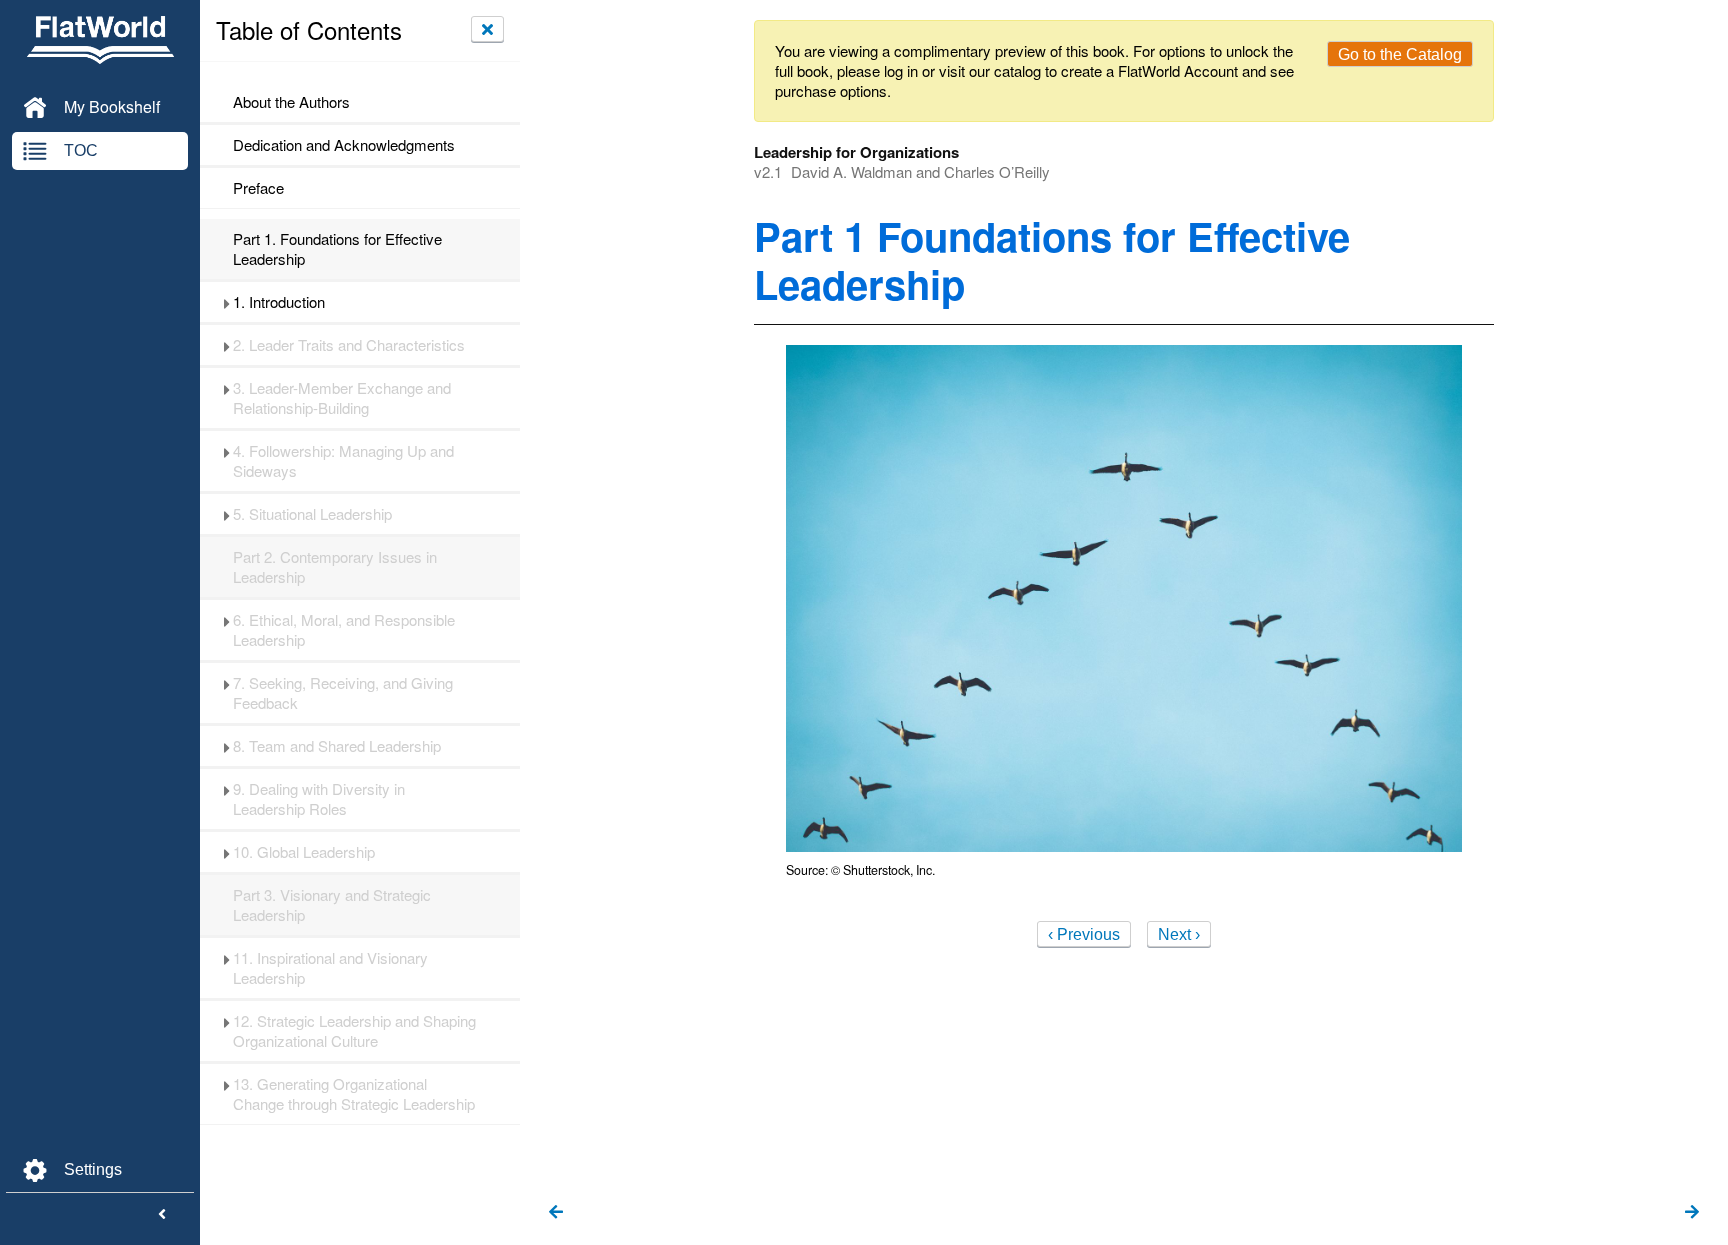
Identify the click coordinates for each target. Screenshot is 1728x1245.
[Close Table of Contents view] (487, 29)
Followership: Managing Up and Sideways (343, 461)
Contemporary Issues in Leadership (335, 567)
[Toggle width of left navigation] (162, 1215)
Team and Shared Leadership (337, 746)
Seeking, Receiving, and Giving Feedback (343, 693)
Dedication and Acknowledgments (344, 145)
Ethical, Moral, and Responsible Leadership (344, 630)
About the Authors (291, 102)
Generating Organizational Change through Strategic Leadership (354, 1094)
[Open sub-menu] (226, 302)
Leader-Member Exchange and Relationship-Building (342, 398)
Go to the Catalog (1400, 54)
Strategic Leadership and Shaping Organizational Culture (354, 1031)
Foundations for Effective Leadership (337, 249)
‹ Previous (1084, 934)
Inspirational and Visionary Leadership (330, 968)
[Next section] (1692, 1213)
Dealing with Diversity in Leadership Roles (319, 799)
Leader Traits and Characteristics (349, 345)
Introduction (279, 302)
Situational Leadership (312, 514)
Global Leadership (304, 852)
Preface (258, 188)
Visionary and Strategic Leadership (332, 905)
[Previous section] (556, 1213)
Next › (1179, 934)
